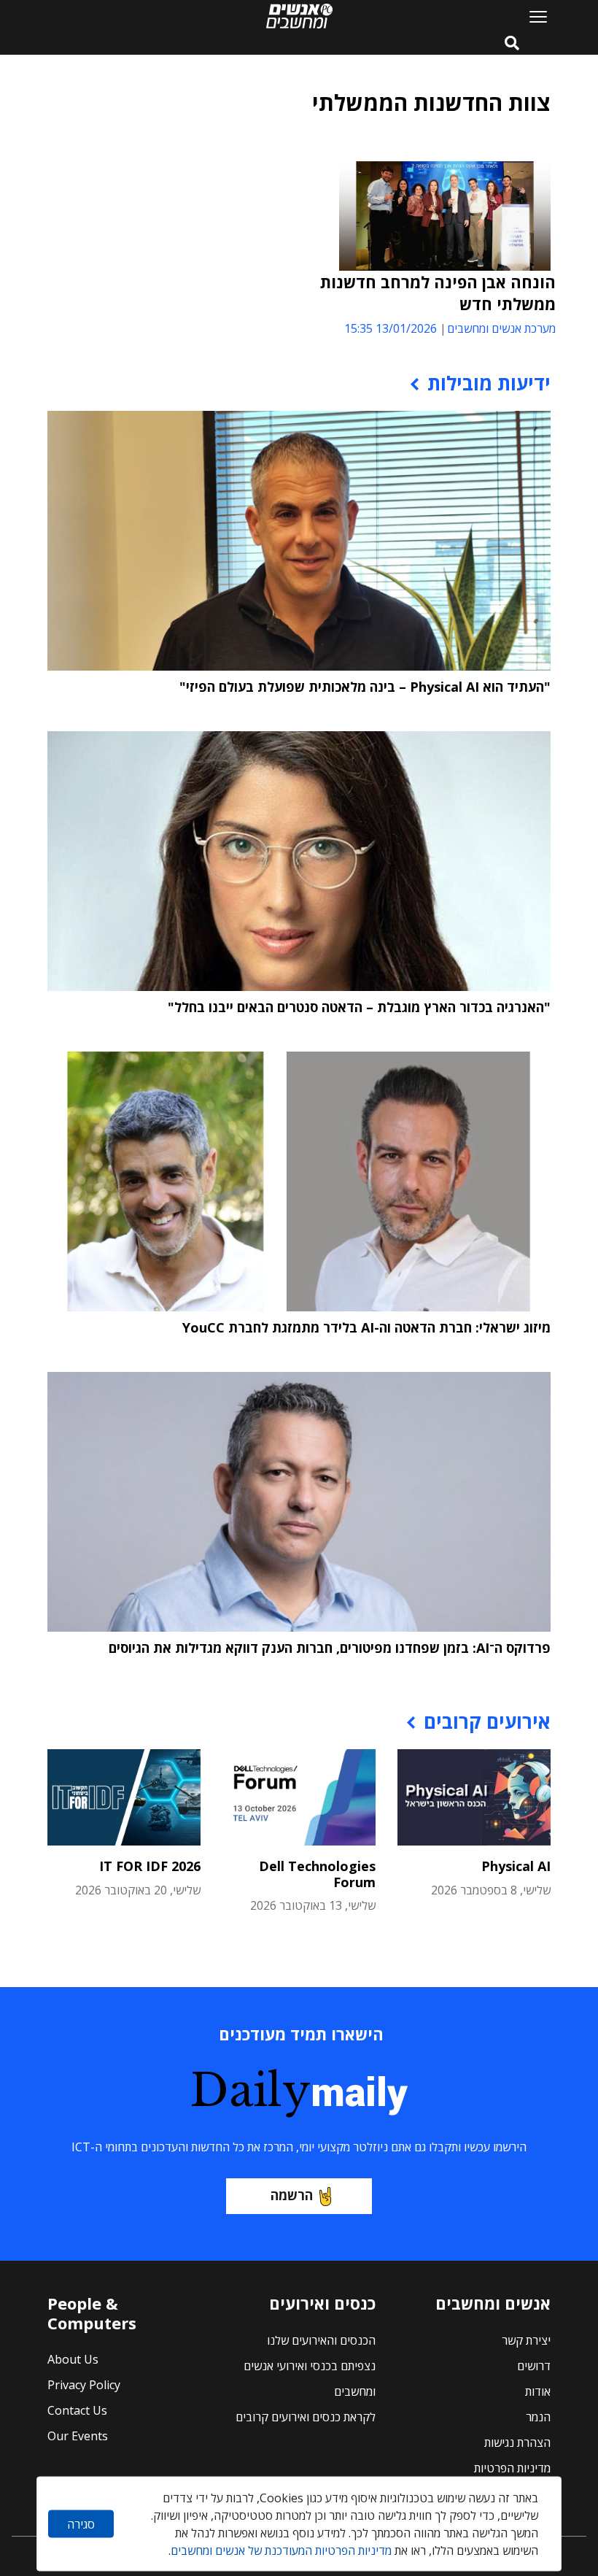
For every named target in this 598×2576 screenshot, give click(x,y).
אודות (538, 2391)
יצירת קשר (526, 2340)
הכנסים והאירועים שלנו (321, 2340)
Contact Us (77, 2410)
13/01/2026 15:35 (391, 328)
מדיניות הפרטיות (512, 2468)
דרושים (534, 2366)
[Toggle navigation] (532, 16)
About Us (73, 2359)
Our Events (78, 2436)
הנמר (538, 2417)
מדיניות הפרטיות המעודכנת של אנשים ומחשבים (281, 2550)
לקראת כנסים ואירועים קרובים (306, 2417)
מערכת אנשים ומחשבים (501, 328)
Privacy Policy (84, 2385)
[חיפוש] (512, 44)
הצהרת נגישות (517, 2442)
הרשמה (292, 2195)
